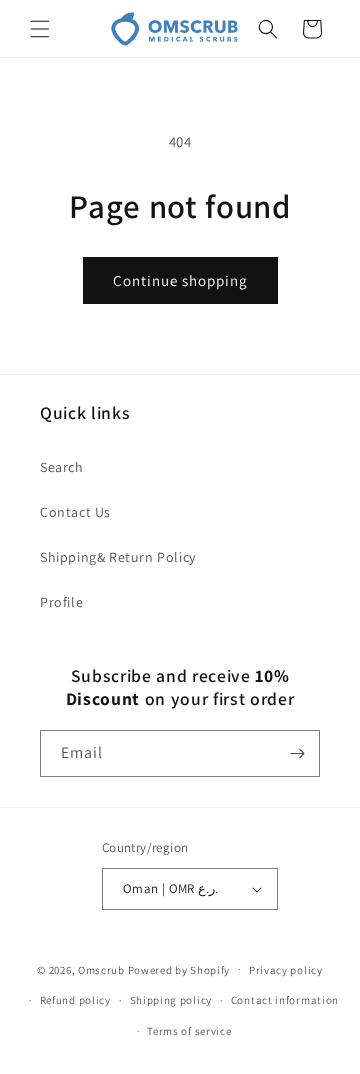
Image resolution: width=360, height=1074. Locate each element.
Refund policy (75, 1000)
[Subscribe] (297, 753)
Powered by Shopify (179, 969)
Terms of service (189, 1031)
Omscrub (101, 969)
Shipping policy (171, 1000)
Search (62, 467)
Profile (61, 602)
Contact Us (75, 512)
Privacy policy (286, 970)
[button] (40, 29)
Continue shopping (180, 280)
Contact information (285, 1000)
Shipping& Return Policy (118, 557)
